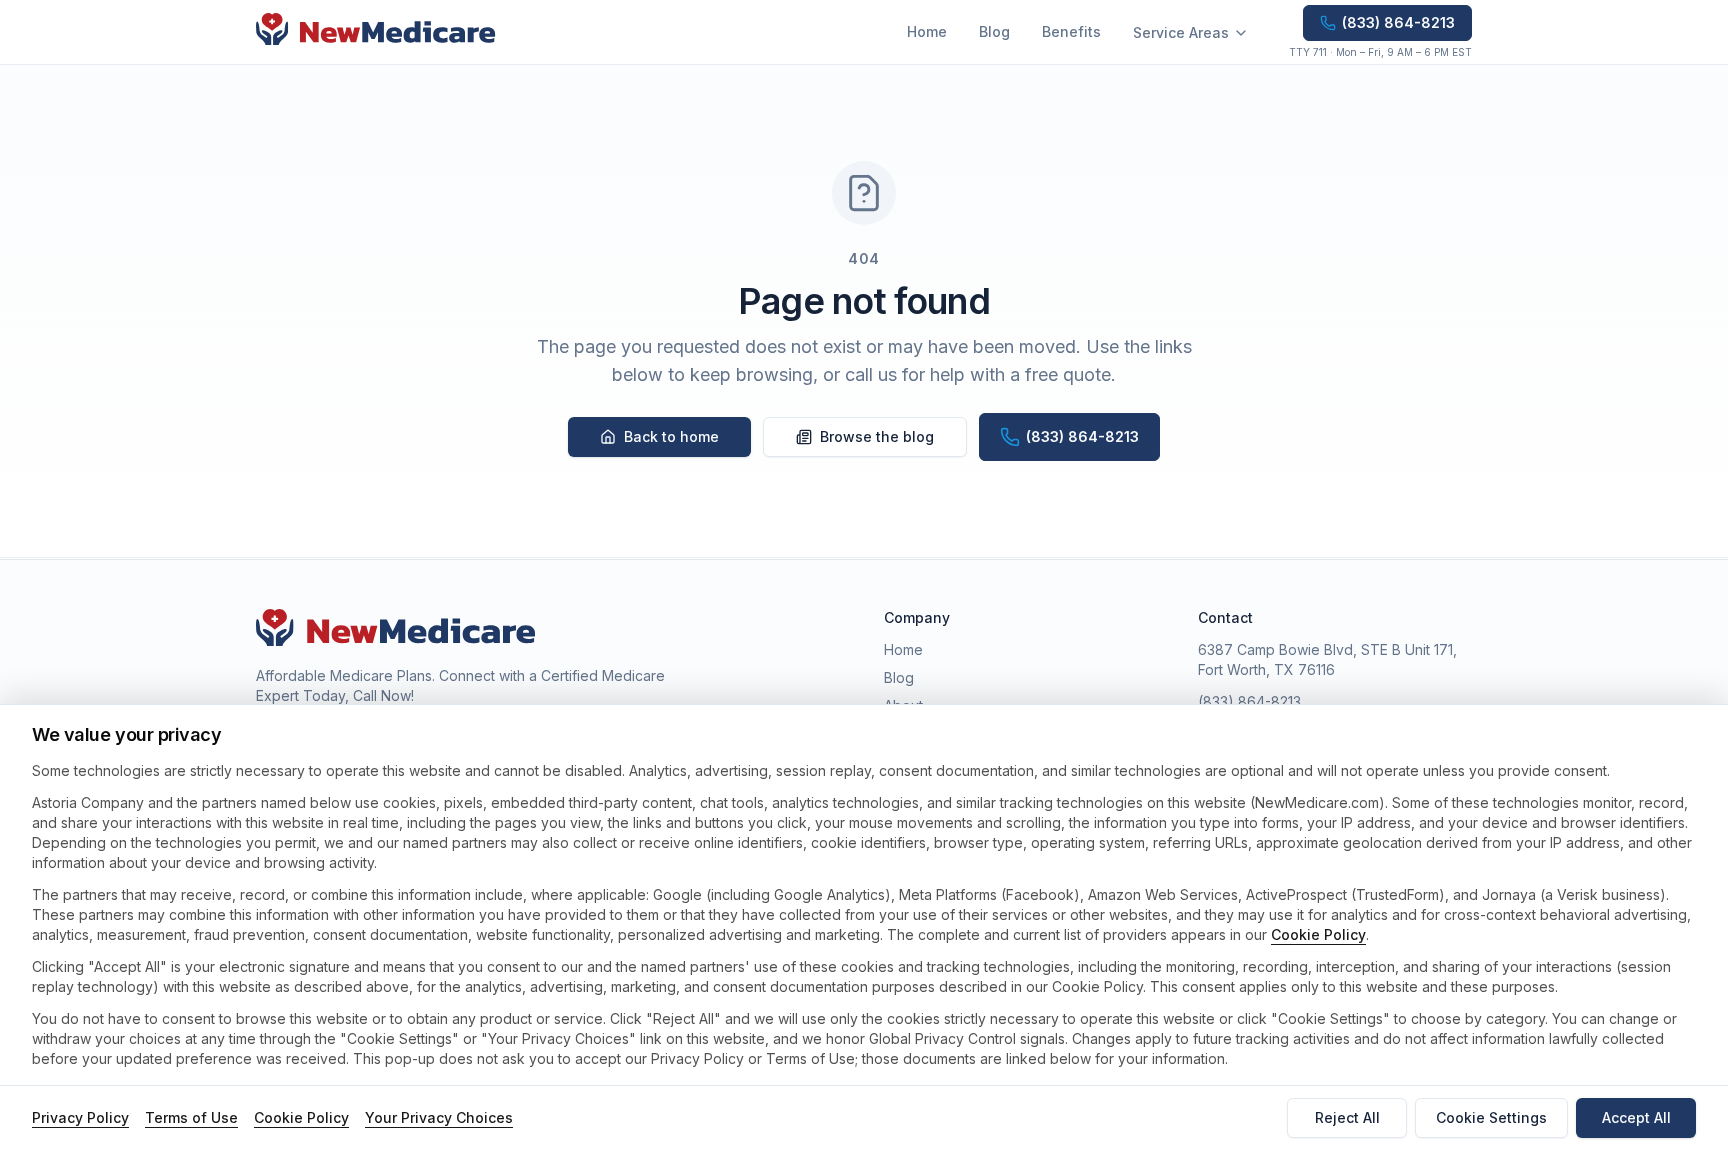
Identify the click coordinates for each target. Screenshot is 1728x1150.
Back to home (671, 436)
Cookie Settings (1491, 1117)
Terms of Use (191, 1117)
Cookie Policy (1318, 934)
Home (927, 31)
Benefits (1071, 31)
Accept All (1636, 1117)
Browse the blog (877, 436)
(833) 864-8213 (1249, 701)
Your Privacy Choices (439, 1117)
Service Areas (1181, 32)
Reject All (1347, 1117)
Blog (994, 31)
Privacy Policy (80, 1117)
